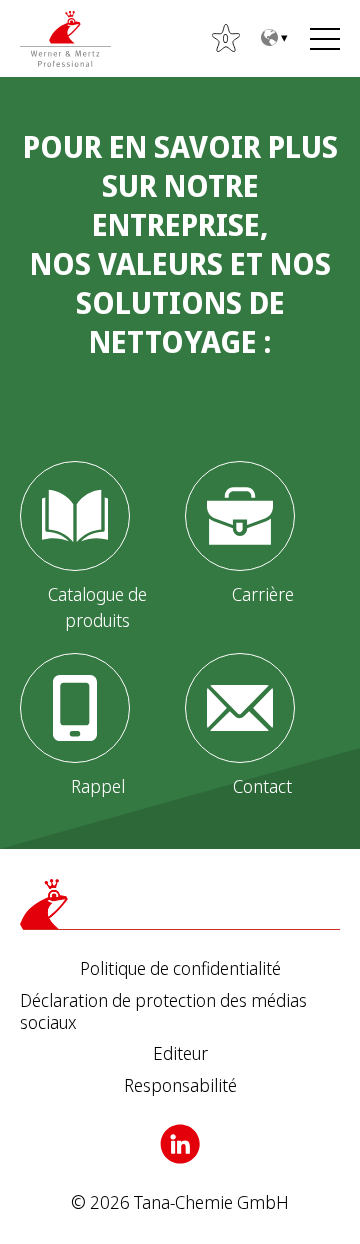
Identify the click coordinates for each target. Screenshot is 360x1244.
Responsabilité (180, 1086)
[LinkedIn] (180, 1144)
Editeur (180, 1054)
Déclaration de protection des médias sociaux (163, 1011)
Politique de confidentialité (180, 969)
